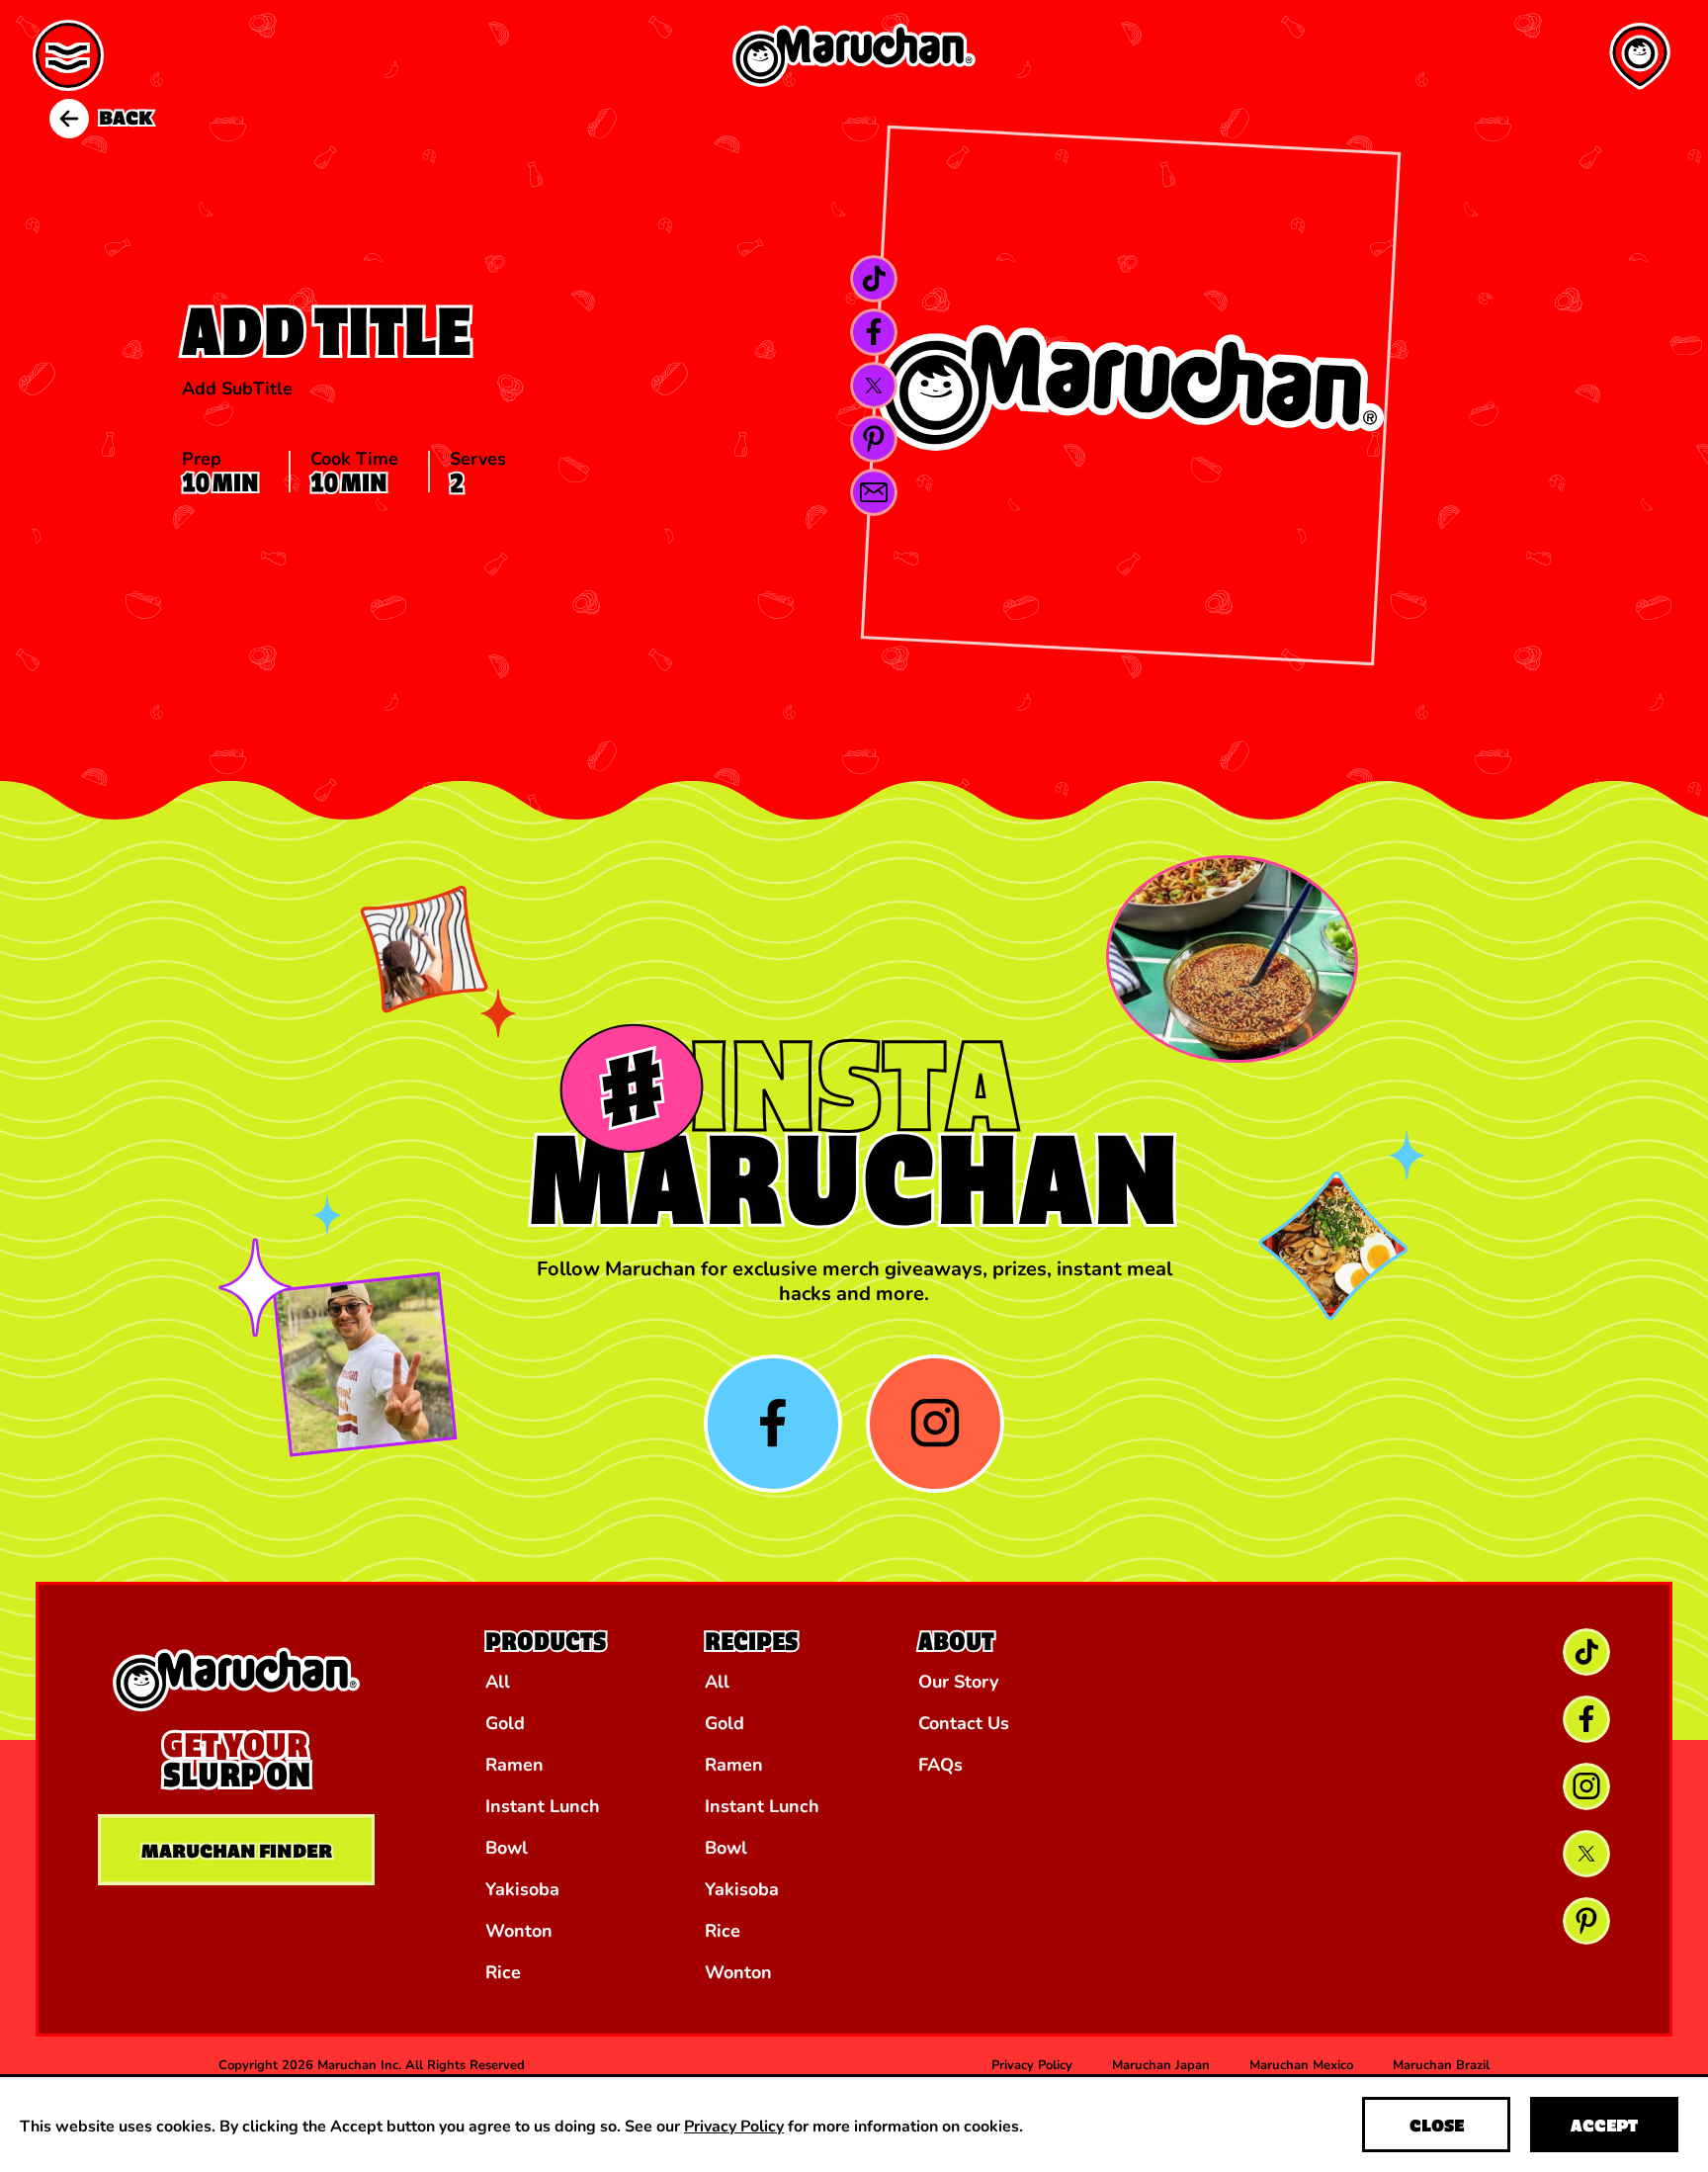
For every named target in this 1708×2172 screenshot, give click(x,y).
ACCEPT (1604, 2125)
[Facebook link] (874, 332)
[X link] (874, 386)
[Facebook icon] (773, 1424)
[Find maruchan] (1640, 56)
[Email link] (874, 492)
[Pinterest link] (874, 439)
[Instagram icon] (935, 1424)
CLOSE (1437, 2125)
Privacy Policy (734, 2125)
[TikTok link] (874, 279)
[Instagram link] (1586, 1786)
